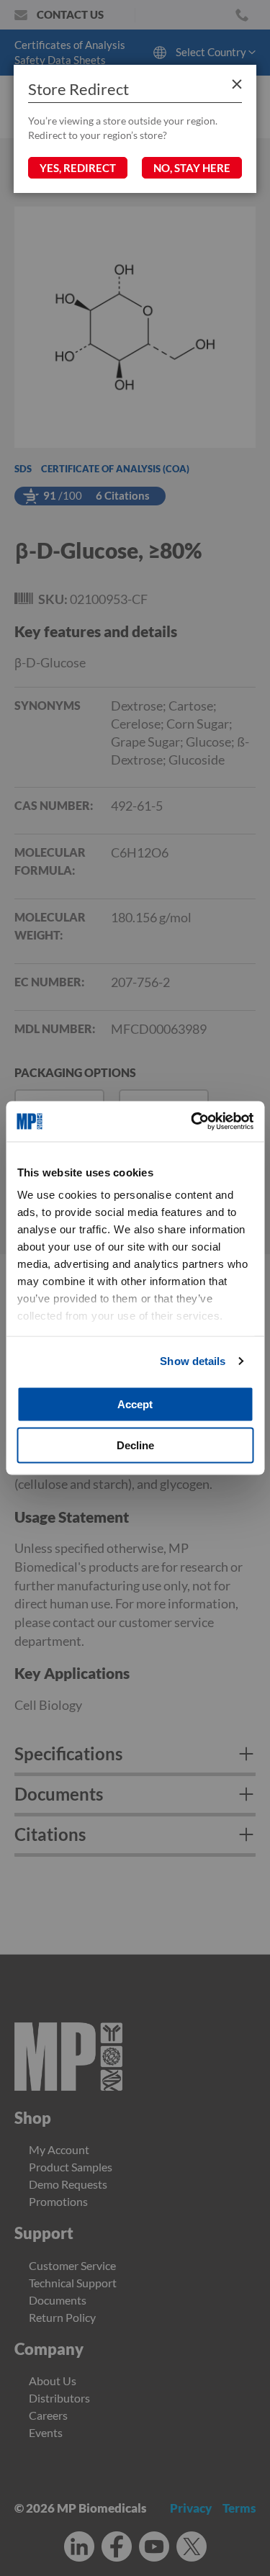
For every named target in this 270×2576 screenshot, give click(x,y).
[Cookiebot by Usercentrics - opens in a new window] (192, 1122)
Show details (193, 1361)
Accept (135, 1404)
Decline (135, 1445)
